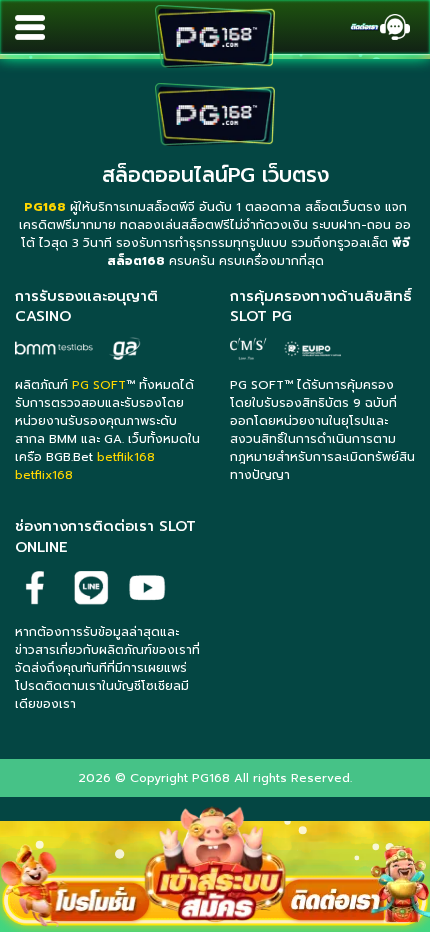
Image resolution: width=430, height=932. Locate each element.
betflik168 (126, 457)
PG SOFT (99, 385)
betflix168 (44, 475)
